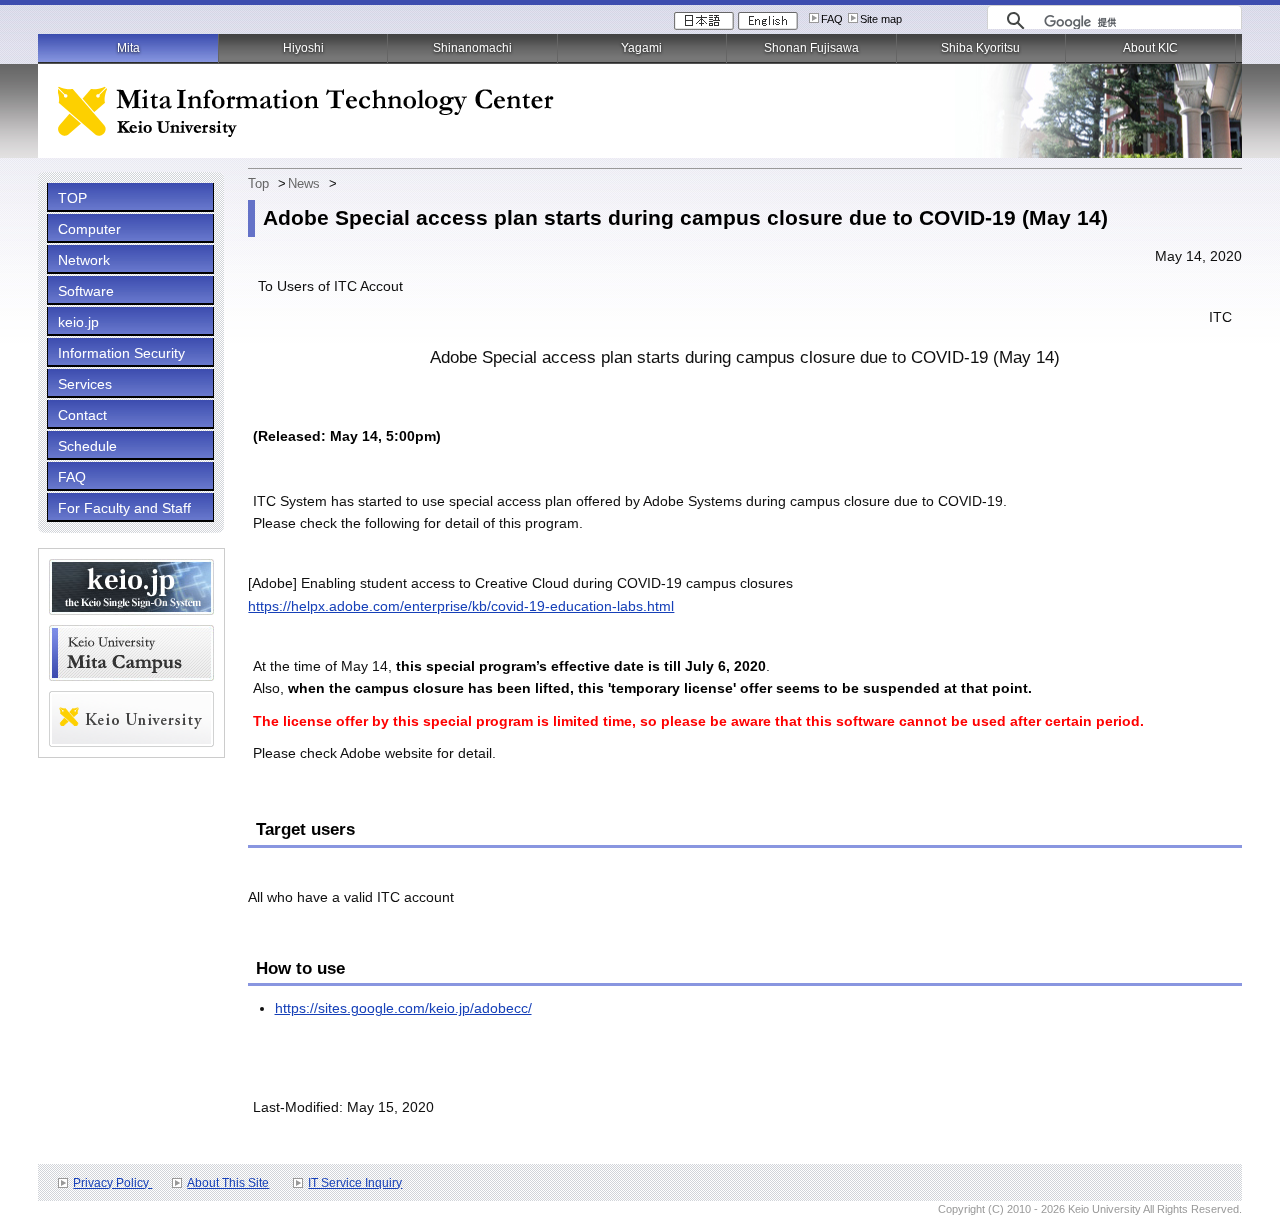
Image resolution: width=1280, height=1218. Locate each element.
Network (84, 260)
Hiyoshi (303, 48)
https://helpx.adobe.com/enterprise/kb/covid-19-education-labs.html (461, 606)
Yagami (641, 48)
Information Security (121, 353)
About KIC (1150, 48)
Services (85, 384)
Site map (881, 19)
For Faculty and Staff (124, 508)
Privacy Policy (112, 1183)
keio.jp (78, 322)
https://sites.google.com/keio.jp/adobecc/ (403, 1008)
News (304, 183)
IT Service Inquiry (355, 1183)
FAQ (832, 19)
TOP (72, 198)
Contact (82, 415)
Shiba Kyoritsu (980, 48)
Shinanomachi (472, 48)
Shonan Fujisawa (811, 48)
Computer (89, 229)
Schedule (87, 446)
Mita (128, 48)
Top (258, 183)
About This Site (228, 1183)
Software (86, 291)
